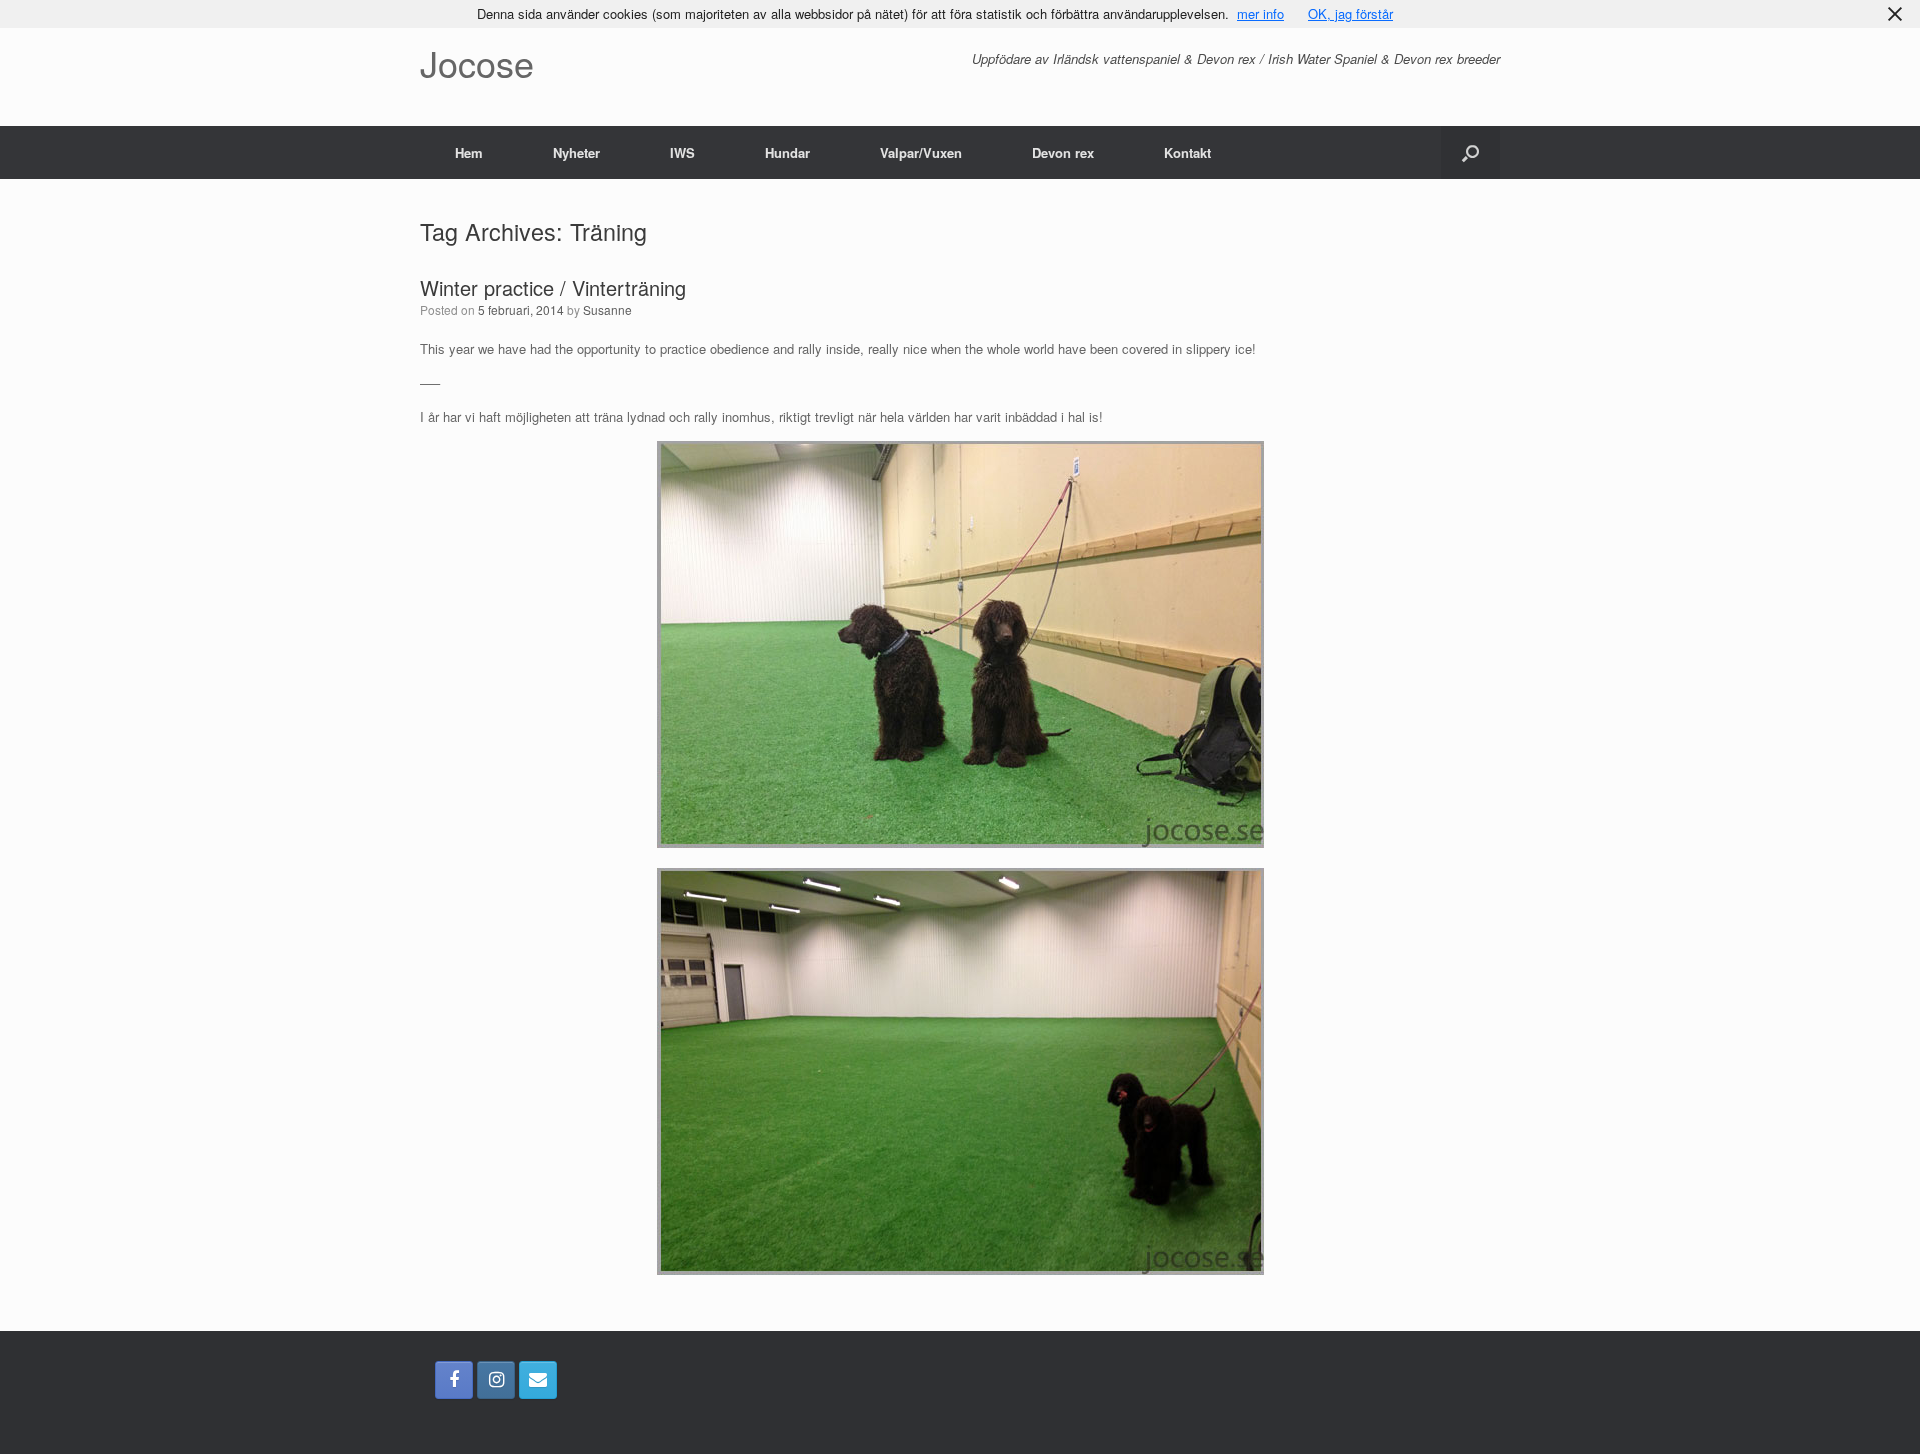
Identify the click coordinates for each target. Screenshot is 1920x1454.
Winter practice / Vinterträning (553, 287)
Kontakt (1187, 152)
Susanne (607, 309)
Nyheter (576, 152)
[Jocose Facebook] (454, 1380)
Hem (469, 152)
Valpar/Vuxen (921, 152)
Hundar (787, 152)
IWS (682, 152)
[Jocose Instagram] (496, 1380)
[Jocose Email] (538, 1380)
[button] (1470, 152)
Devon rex (1063, 152)
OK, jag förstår (1350, 13)
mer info (1260, 13)
